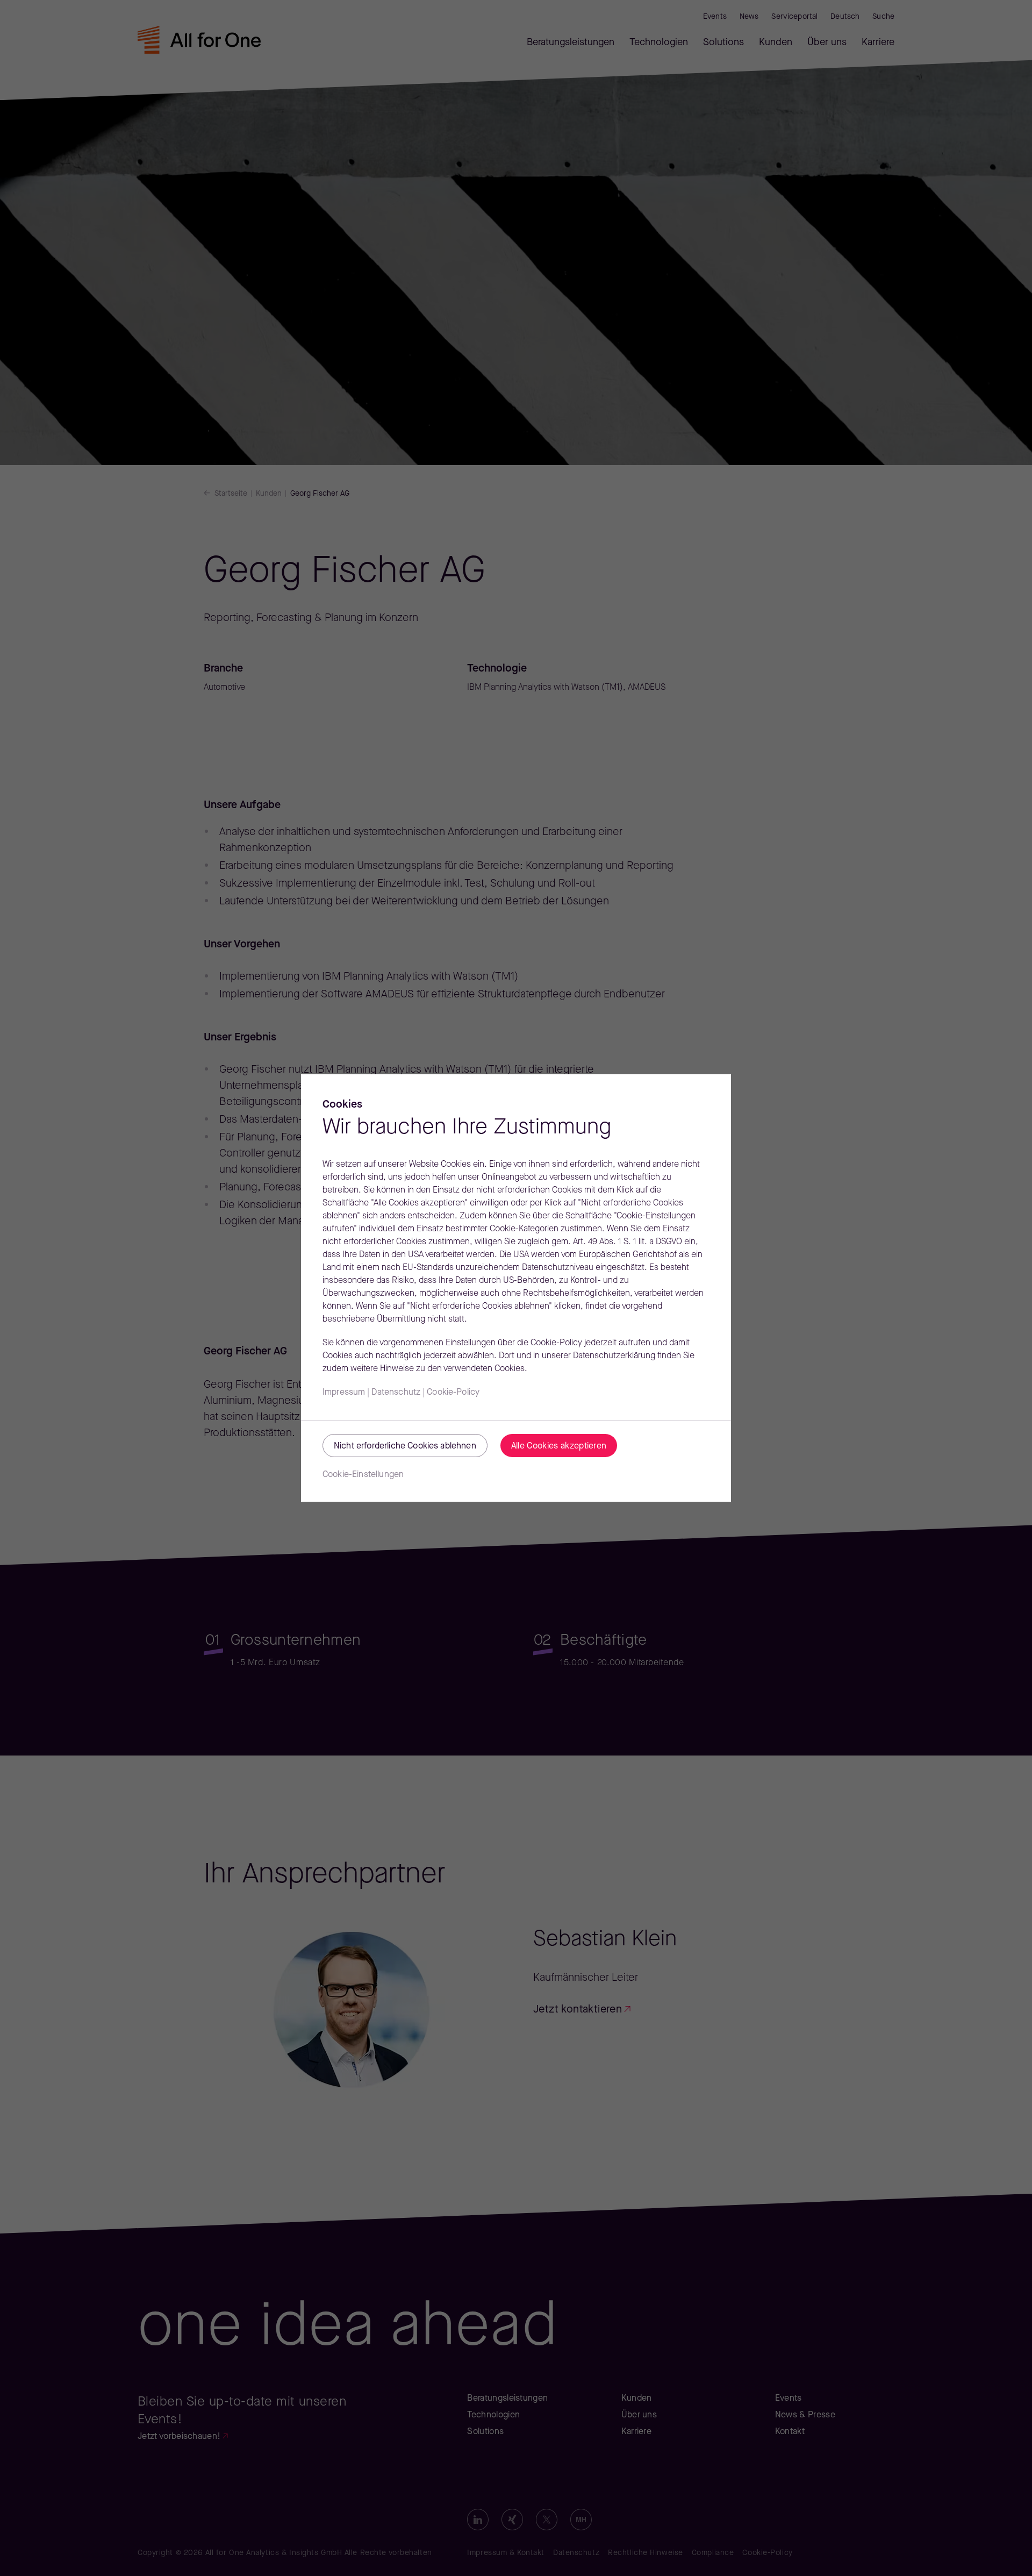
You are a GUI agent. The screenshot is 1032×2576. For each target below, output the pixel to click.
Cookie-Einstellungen (363, 1475)
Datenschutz (396, 1393)
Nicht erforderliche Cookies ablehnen (405, 1446)
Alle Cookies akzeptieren (559, 1446)
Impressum (344, 1393)
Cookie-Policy (453, 1393)
